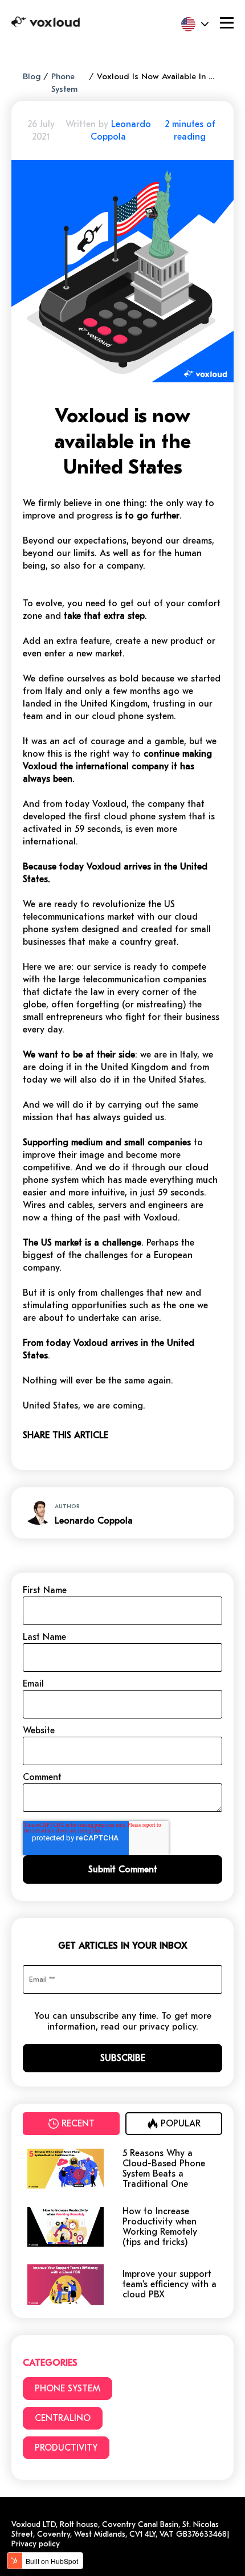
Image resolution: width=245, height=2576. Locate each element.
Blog (32, 76)
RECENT (78, 2124)
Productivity (66, 2448)
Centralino (63, 2418)
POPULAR (181, 2124)
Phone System (68, 2389)
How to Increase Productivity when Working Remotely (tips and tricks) (160, 2227)
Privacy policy (36, 2544)
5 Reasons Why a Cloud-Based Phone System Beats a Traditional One (164, 2169)
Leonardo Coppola (94, 1521)
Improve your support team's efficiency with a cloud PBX (170, 2284)
